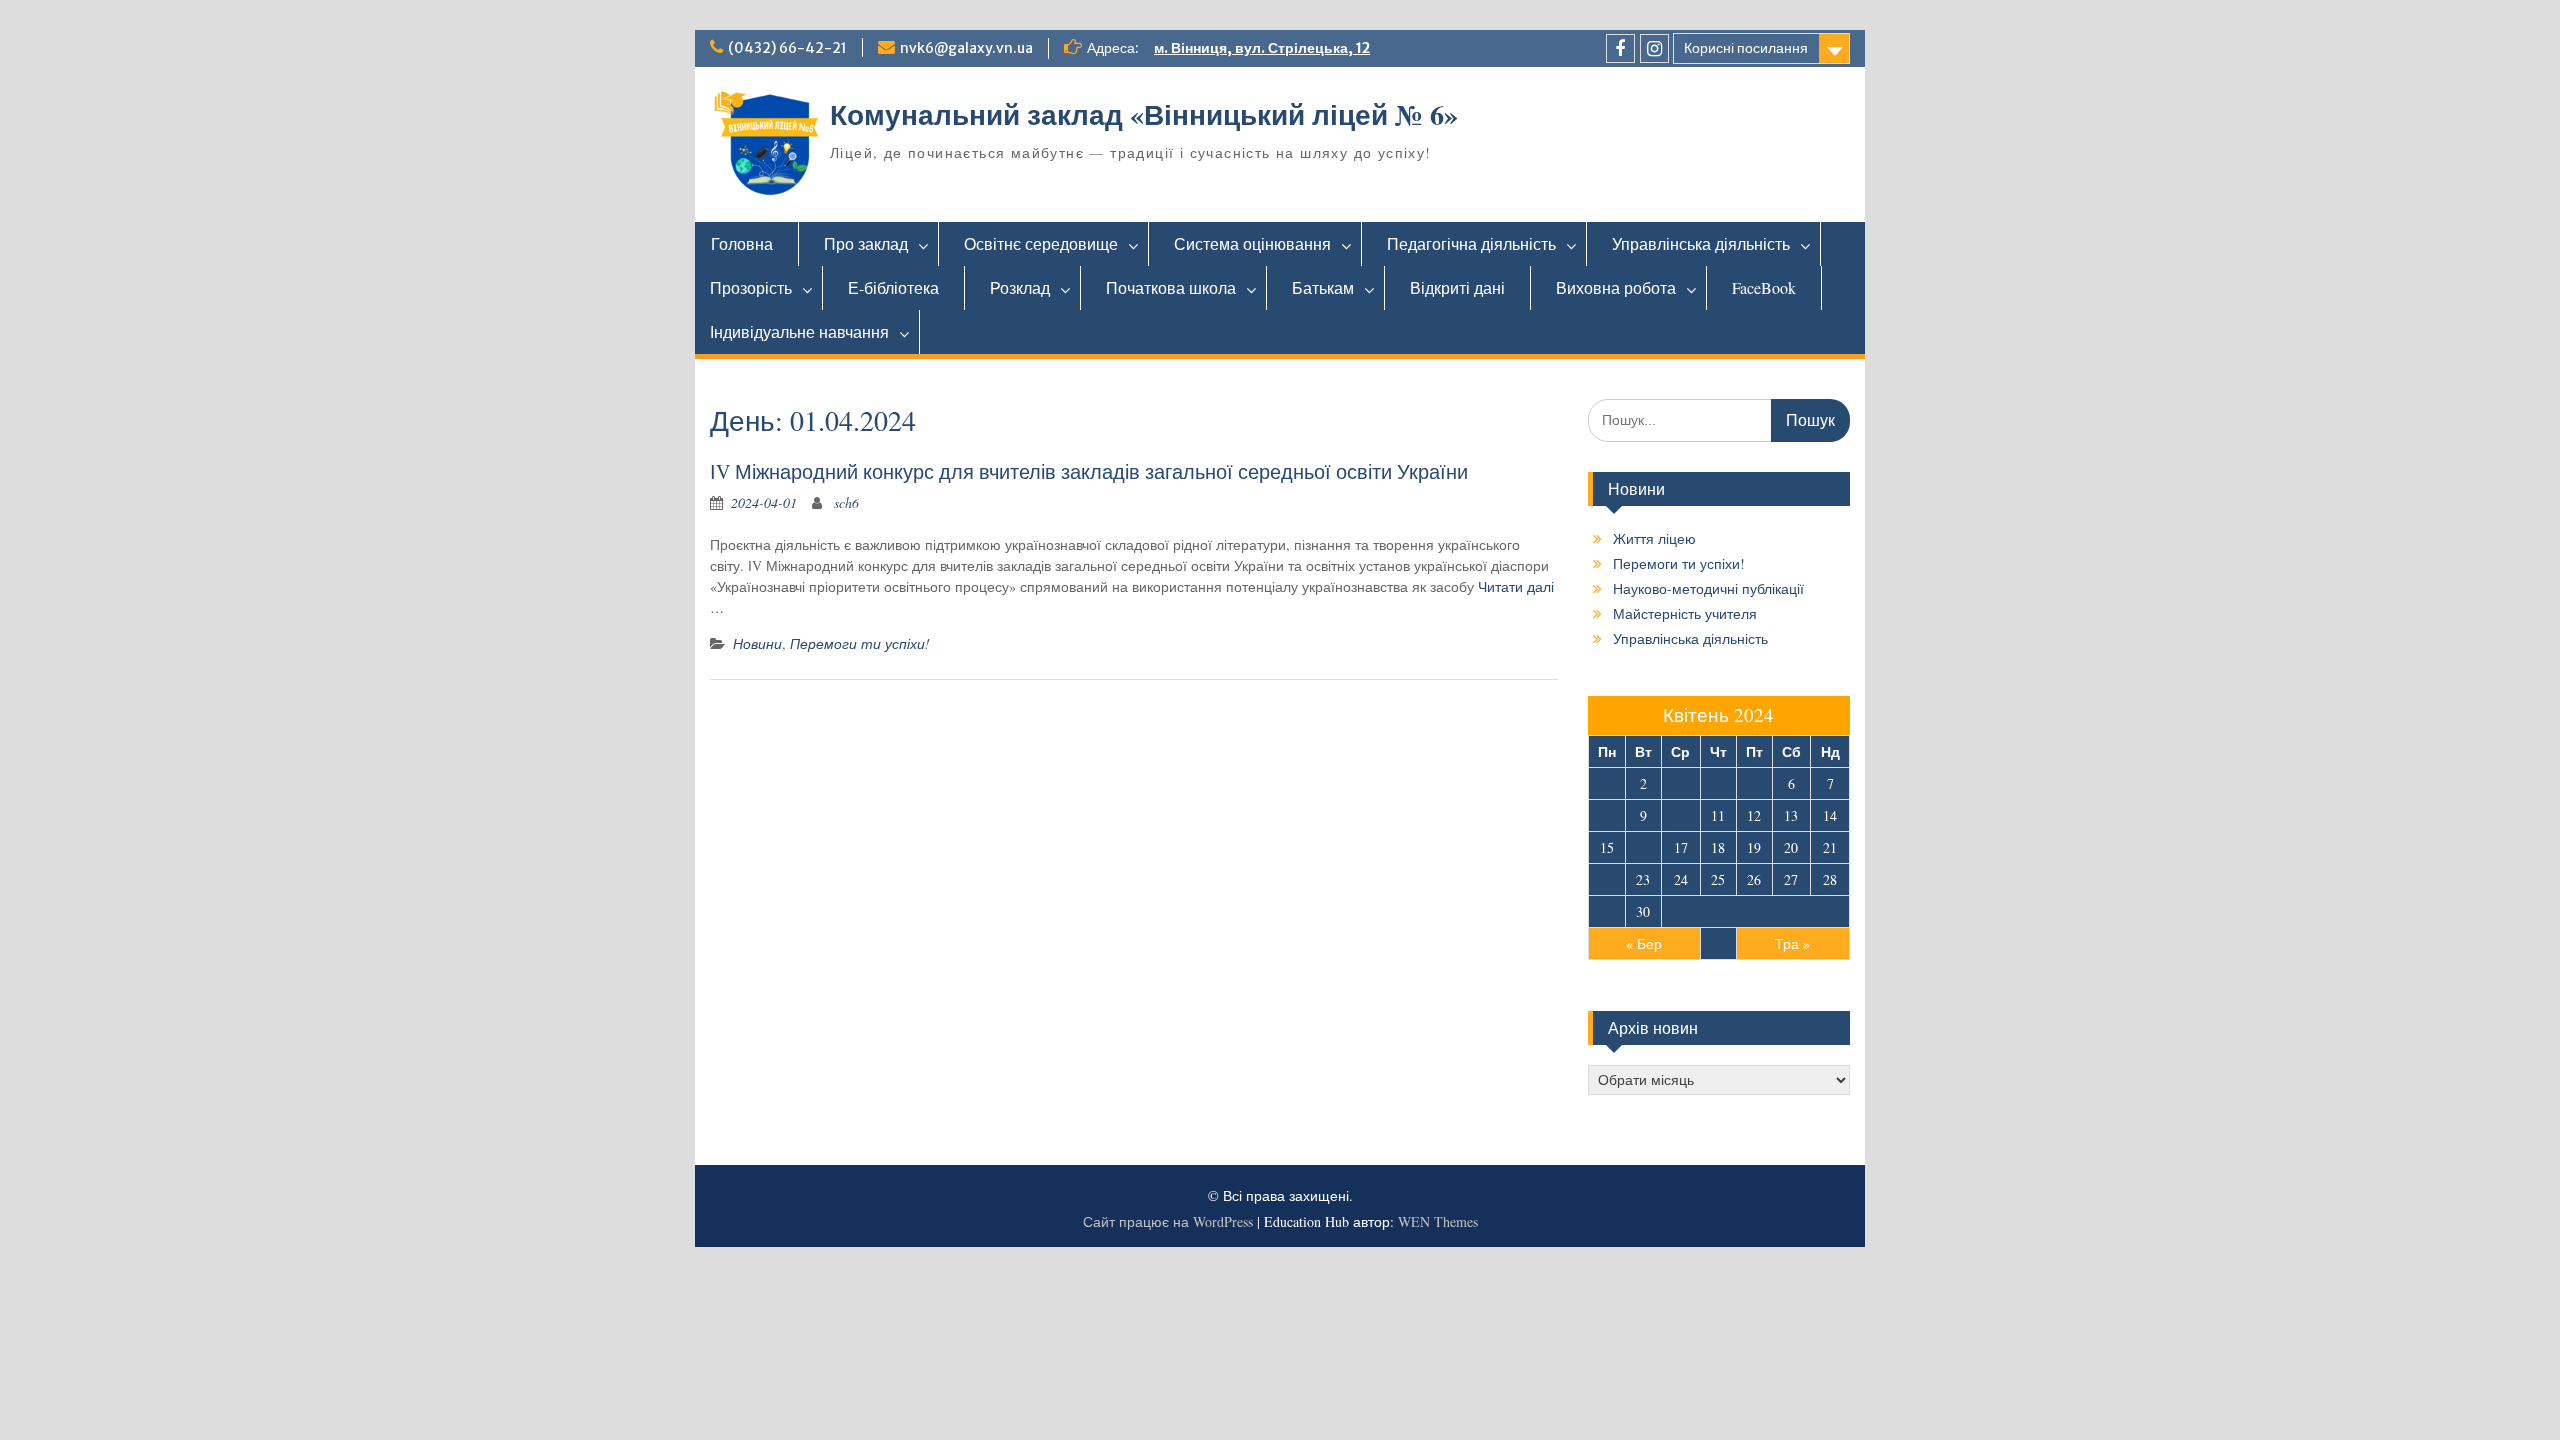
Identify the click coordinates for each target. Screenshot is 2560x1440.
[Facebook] (1620, 48)
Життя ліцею (1654, 538)
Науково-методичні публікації (1708, 588)
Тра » (1792, 943)
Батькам (1323, 287)
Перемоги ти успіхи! (860, 643)
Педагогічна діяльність (1471, 243)
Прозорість (751, 287)
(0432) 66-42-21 (787, 48)
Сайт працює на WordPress (1168, 1221)
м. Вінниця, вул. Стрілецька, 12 (1262, 48)
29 (1607, 911)
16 (1643, 847)
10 (1681, 815)
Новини (757, 643)
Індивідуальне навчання (799, 331)
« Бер (1644, 943)
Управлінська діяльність (1701, 243)
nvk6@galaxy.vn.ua (966, 48)
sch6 (846, 502)
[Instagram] (1654, 48)
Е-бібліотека (893, 287)
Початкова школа (1171, 287)
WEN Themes (1438, 1221)
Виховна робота (1616, 287)
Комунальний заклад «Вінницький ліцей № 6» (1144, 114)
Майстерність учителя (1685, 613)
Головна (742, 243)
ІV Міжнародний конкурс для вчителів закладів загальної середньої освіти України (1089, 471)
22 (1607, 879)
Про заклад (866, 243)
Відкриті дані (1457, 287)
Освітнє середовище (1041, 243)
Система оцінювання (1252, 243)
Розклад (1020, 287)
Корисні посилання (1746, 48)
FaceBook (1764, 287)
